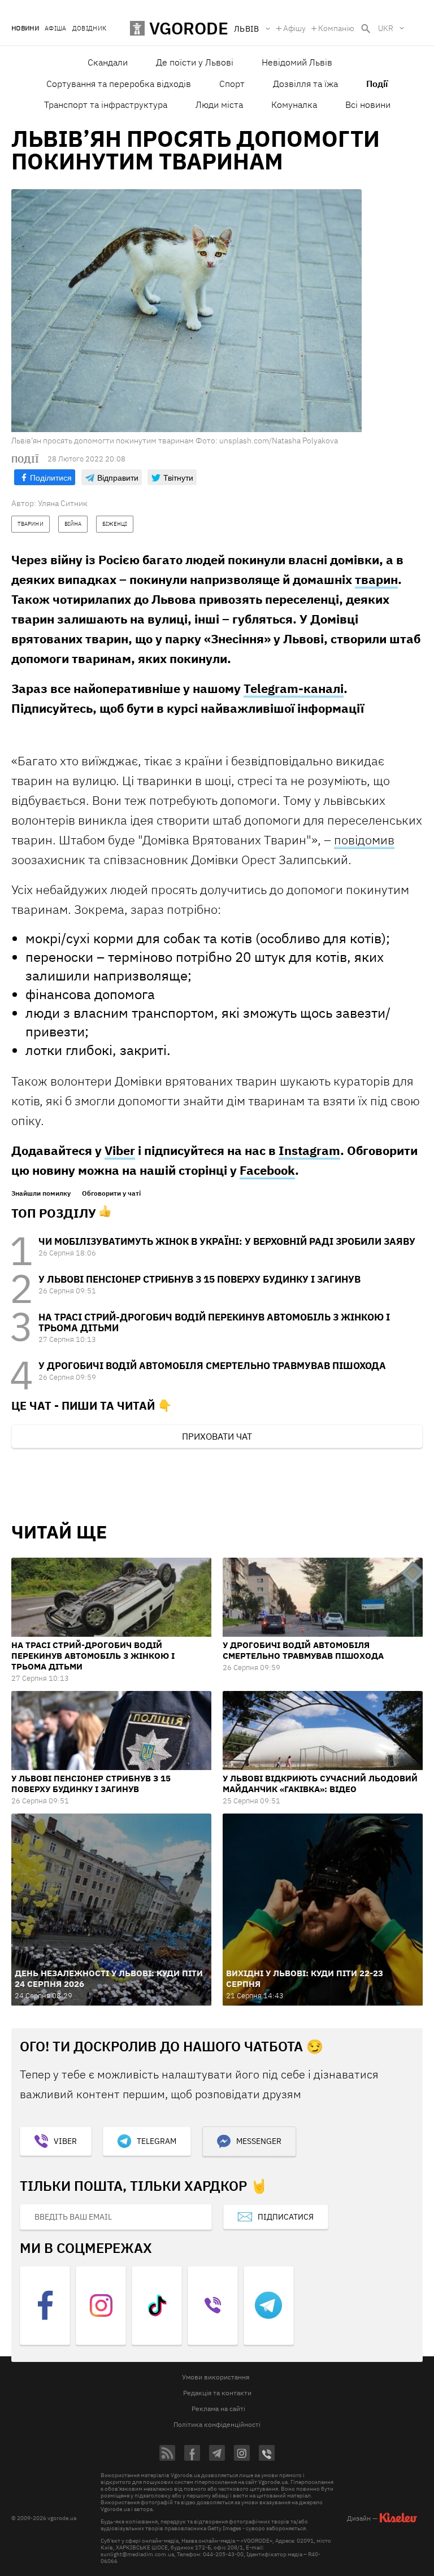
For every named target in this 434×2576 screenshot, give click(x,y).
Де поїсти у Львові (195, 62)
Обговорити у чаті (111, 1193)
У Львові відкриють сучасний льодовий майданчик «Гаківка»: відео (320, 1784)
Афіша (56, 29)
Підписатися (286, 2217)
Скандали (108, 62)
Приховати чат (217, 1436)
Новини (25, 29)
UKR (386, 28)
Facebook (267, 1170)
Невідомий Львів (297, 62)
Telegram (157, 2141)
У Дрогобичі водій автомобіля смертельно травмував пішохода (212, 1366)
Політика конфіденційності (217, 2424)
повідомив (364, 840)
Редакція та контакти (217, 2393)
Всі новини (368, 104)
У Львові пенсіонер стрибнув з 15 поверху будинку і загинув (199, 1279)
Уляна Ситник (63, 503)
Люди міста (219, 104)
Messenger (259, 2141)
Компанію (336, 28)
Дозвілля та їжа (305, 84)
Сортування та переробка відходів (119, 84)
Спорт (232, 84)
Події (377, 84)
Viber (120, 1150)
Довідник (90, 29)
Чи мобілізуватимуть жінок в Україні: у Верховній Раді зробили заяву (227, 1241)
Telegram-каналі (294, 688)
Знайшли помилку (41, 1193)
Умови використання (216, 2377)
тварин (376, 579)
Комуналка (294, 104)
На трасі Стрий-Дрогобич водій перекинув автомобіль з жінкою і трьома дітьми (214, 1322)
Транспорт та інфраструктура (106, 104)
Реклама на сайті (218, 2409)
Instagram (309, 1150)
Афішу (294, 28)
